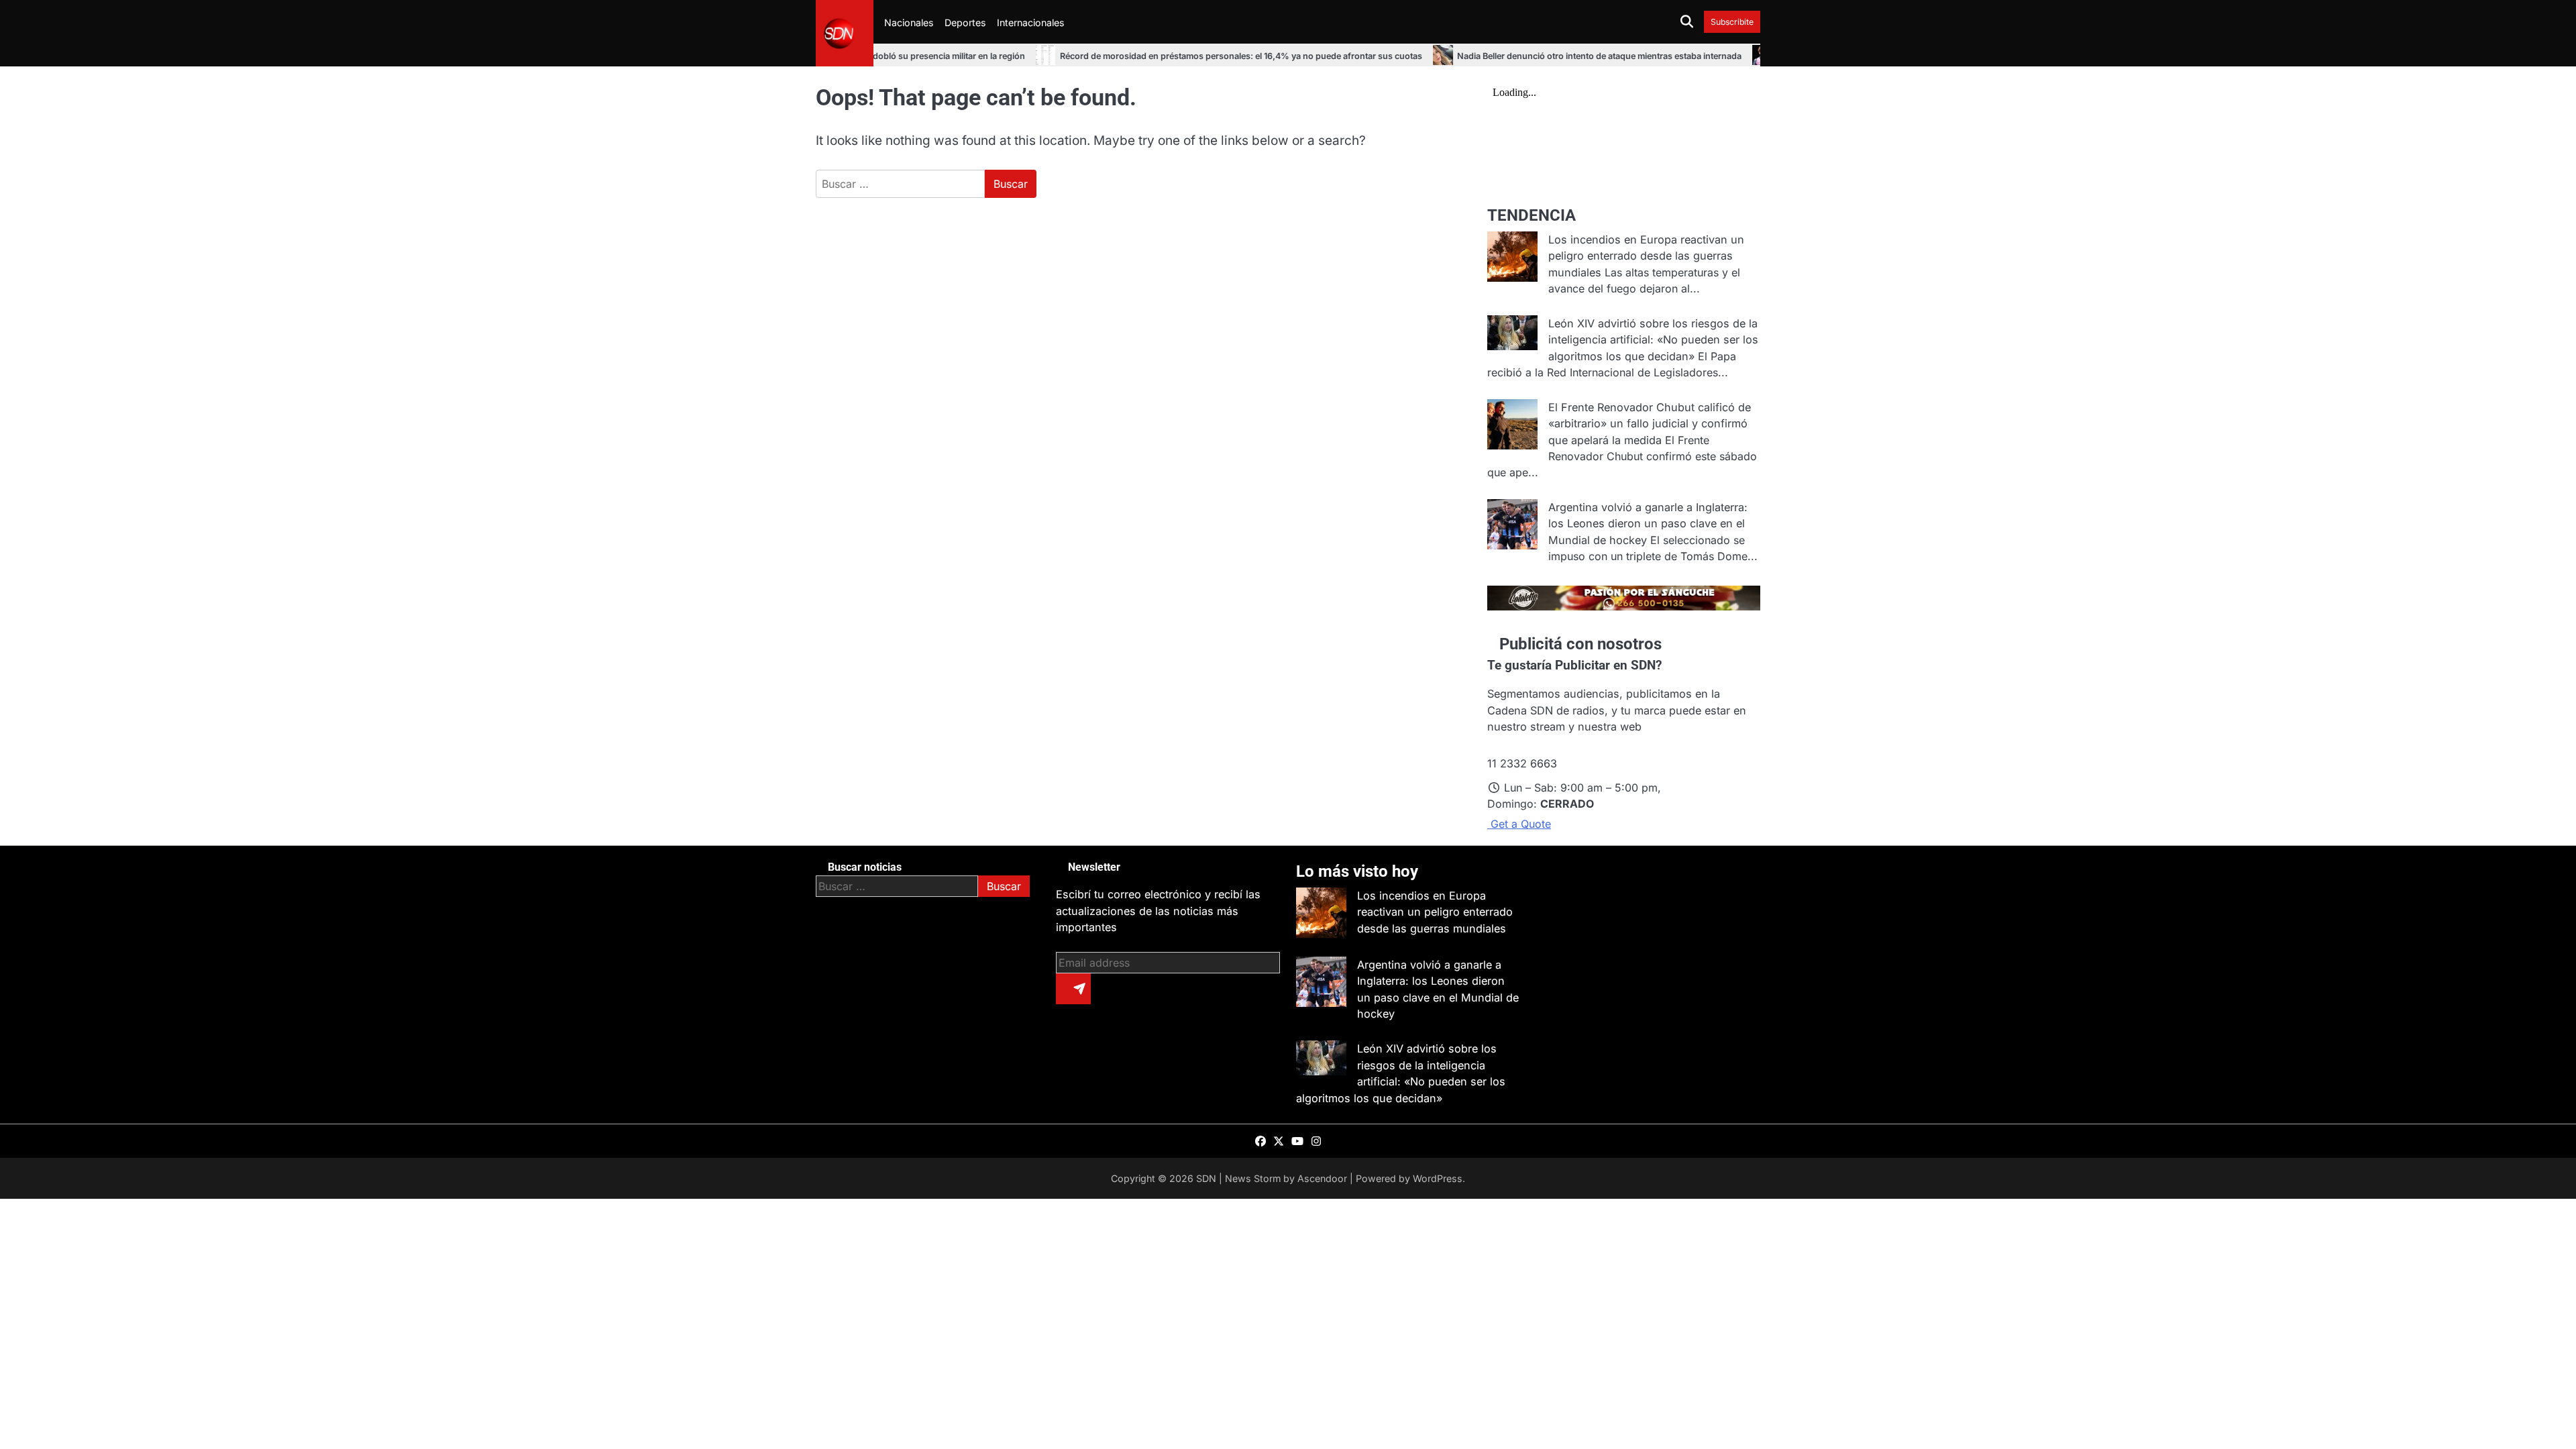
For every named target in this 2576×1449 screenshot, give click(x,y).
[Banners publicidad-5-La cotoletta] (1624, 606)
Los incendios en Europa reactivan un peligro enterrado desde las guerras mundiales (1646, 256)
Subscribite (1732, 22)
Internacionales (1031, 22)
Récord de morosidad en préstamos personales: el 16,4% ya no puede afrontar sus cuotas (1176, 56)
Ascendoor (1322, 1178)
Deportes (965, 22)
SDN (1206, 1178)
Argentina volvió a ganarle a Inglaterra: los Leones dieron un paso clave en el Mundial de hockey (1648, 524)
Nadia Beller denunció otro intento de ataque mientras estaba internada (1534, 56)
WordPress (1438, 1178)
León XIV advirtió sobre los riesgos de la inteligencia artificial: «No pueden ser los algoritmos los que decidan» (1653, 340)
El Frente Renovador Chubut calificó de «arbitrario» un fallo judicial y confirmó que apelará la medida (1650, 424)
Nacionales (909, 22)
